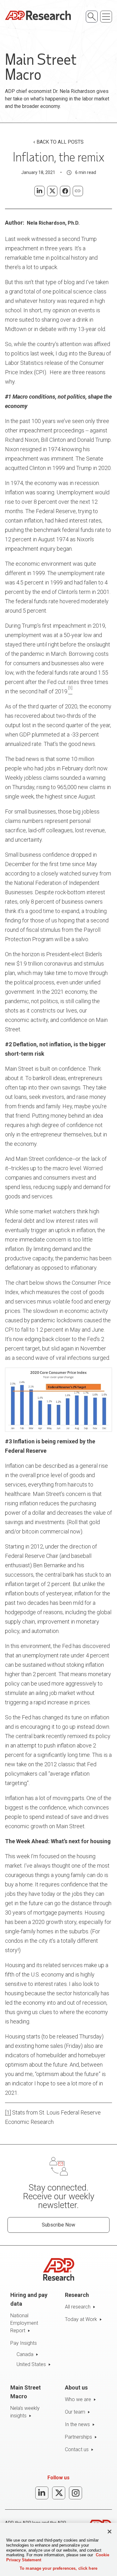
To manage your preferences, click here (58, 2568)
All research (78, 2307)
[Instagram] (76, 2493)
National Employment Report (24, 2323)
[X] (59, 2493)
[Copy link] (78, 191)
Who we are (78, 2399)
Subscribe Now (58, 2225)
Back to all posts (60, 142)
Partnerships (78, 2437)
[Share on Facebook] (65, 191)
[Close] (110, 2532)
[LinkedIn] (42, 2493)
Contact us (77, 2449)
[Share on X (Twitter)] (52, 191)
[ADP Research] (38, 15)
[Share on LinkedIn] (39, 191)
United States (31, 2364)
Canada (25, 2354)
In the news (77, 2424)
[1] (8, 2112)
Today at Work (81, 2319)
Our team (75, 2412)
